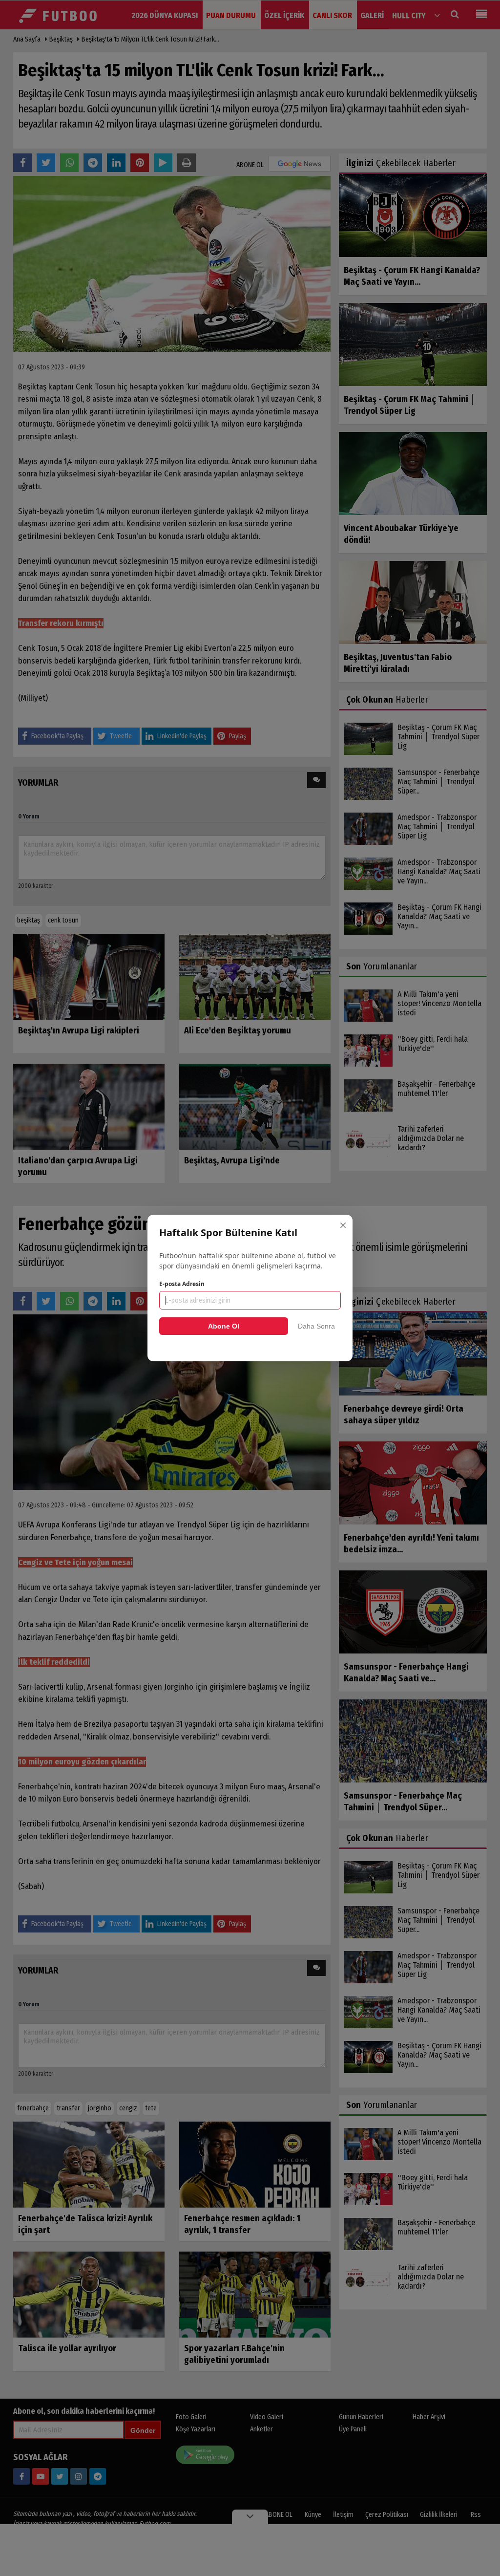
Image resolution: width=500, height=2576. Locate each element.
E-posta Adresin (182, 1284)
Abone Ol (224, 1326)
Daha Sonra (316, 1326)
